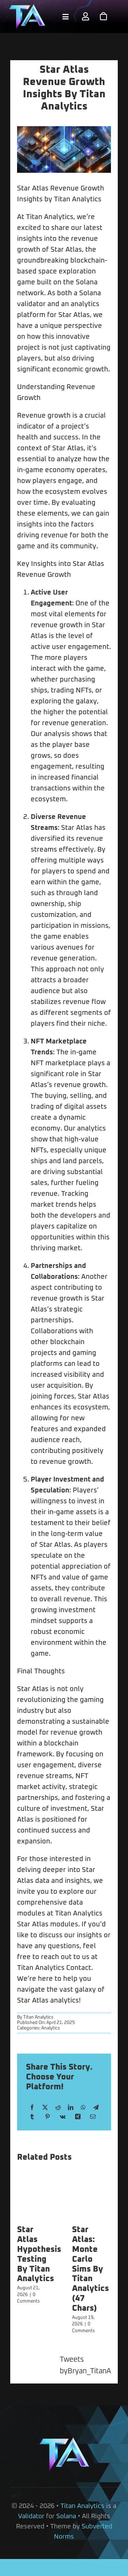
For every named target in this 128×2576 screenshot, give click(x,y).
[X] (45, 2108)
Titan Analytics (38, 2017)
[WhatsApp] (83, 2108)
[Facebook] (32, 2108)
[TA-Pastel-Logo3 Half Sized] (27, 7)
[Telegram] (96, 2108)
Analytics (51, 2028)
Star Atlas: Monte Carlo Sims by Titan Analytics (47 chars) (90, 2269)
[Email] (93, 2117)
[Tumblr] (32, 2117)
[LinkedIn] (71, 2108)
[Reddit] (58, 2108)
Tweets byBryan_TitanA (85, 2365)
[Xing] (78, 2117)
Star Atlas (33, 188)
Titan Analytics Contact (54, 1968)
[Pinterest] (47, 2117)
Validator (31, 2516)
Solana (66, 2516)
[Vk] (63, 2117)
